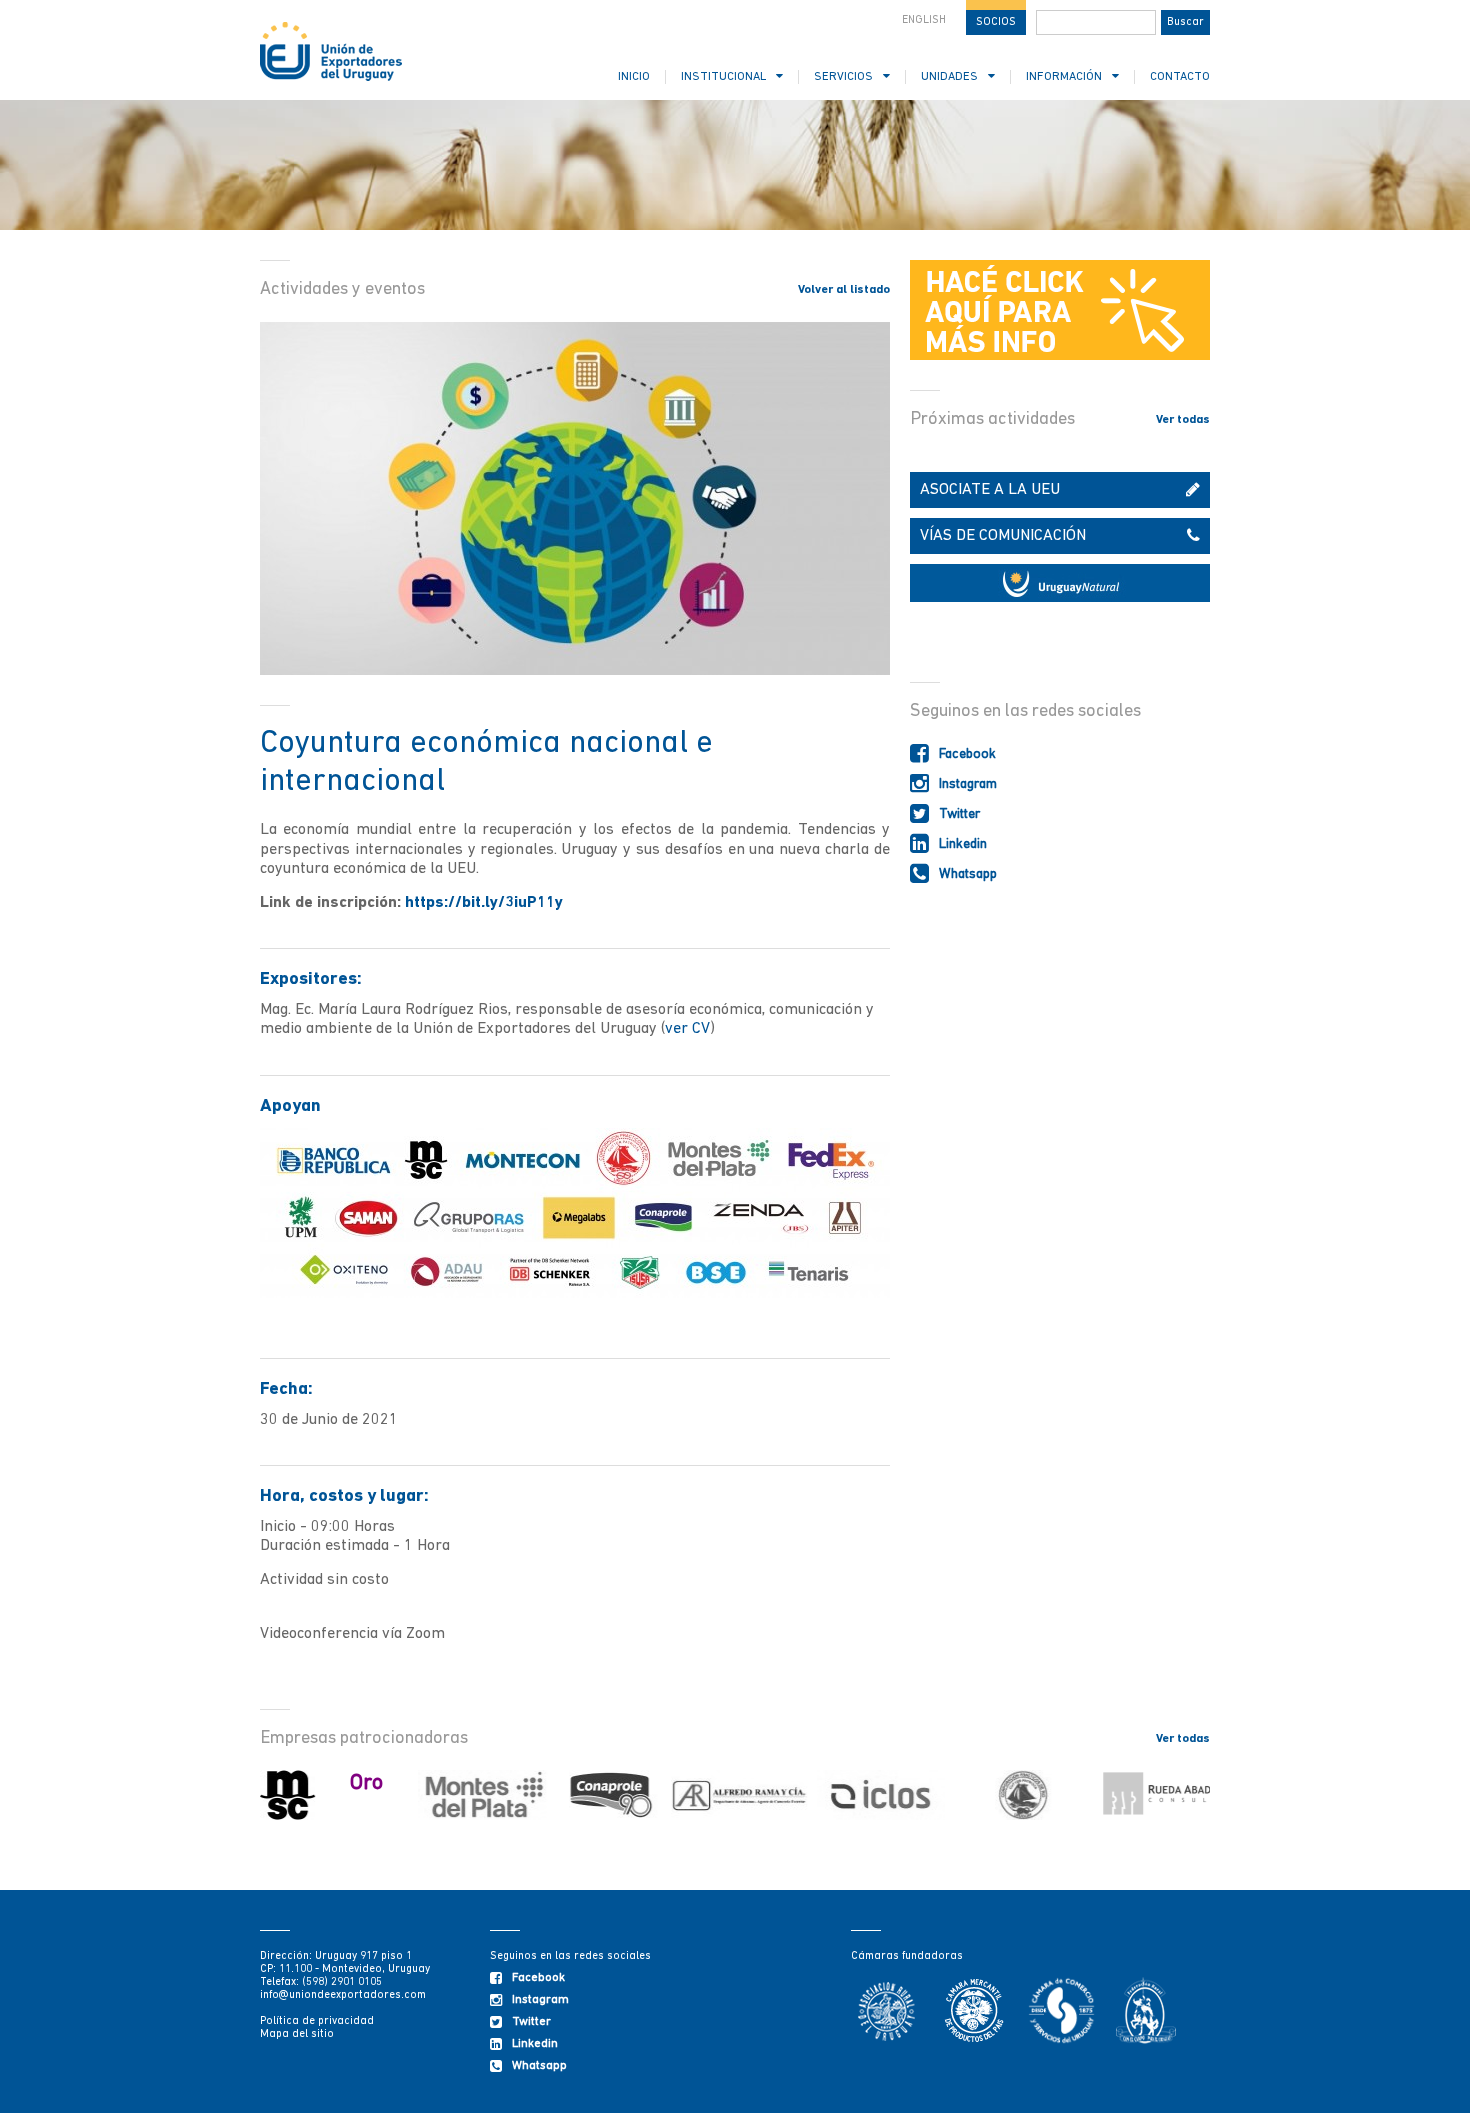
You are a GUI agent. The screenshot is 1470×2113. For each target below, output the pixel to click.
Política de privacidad (317, 2021)
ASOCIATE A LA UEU (990, 490)
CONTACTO (1180, 77)
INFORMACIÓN (1064, 77)
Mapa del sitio (297, 2034)
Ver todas (1183, 420)
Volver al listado (844, 290)
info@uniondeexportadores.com (343, 1995)
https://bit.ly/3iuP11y (484, 903)
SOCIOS (996, 22)
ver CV (687, 1029)
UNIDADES (949, 77)
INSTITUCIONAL (723, 77)
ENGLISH (924, 20)
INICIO (634, 77)
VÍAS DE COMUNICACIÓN (1003, 536)
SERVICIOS (843, 77)
